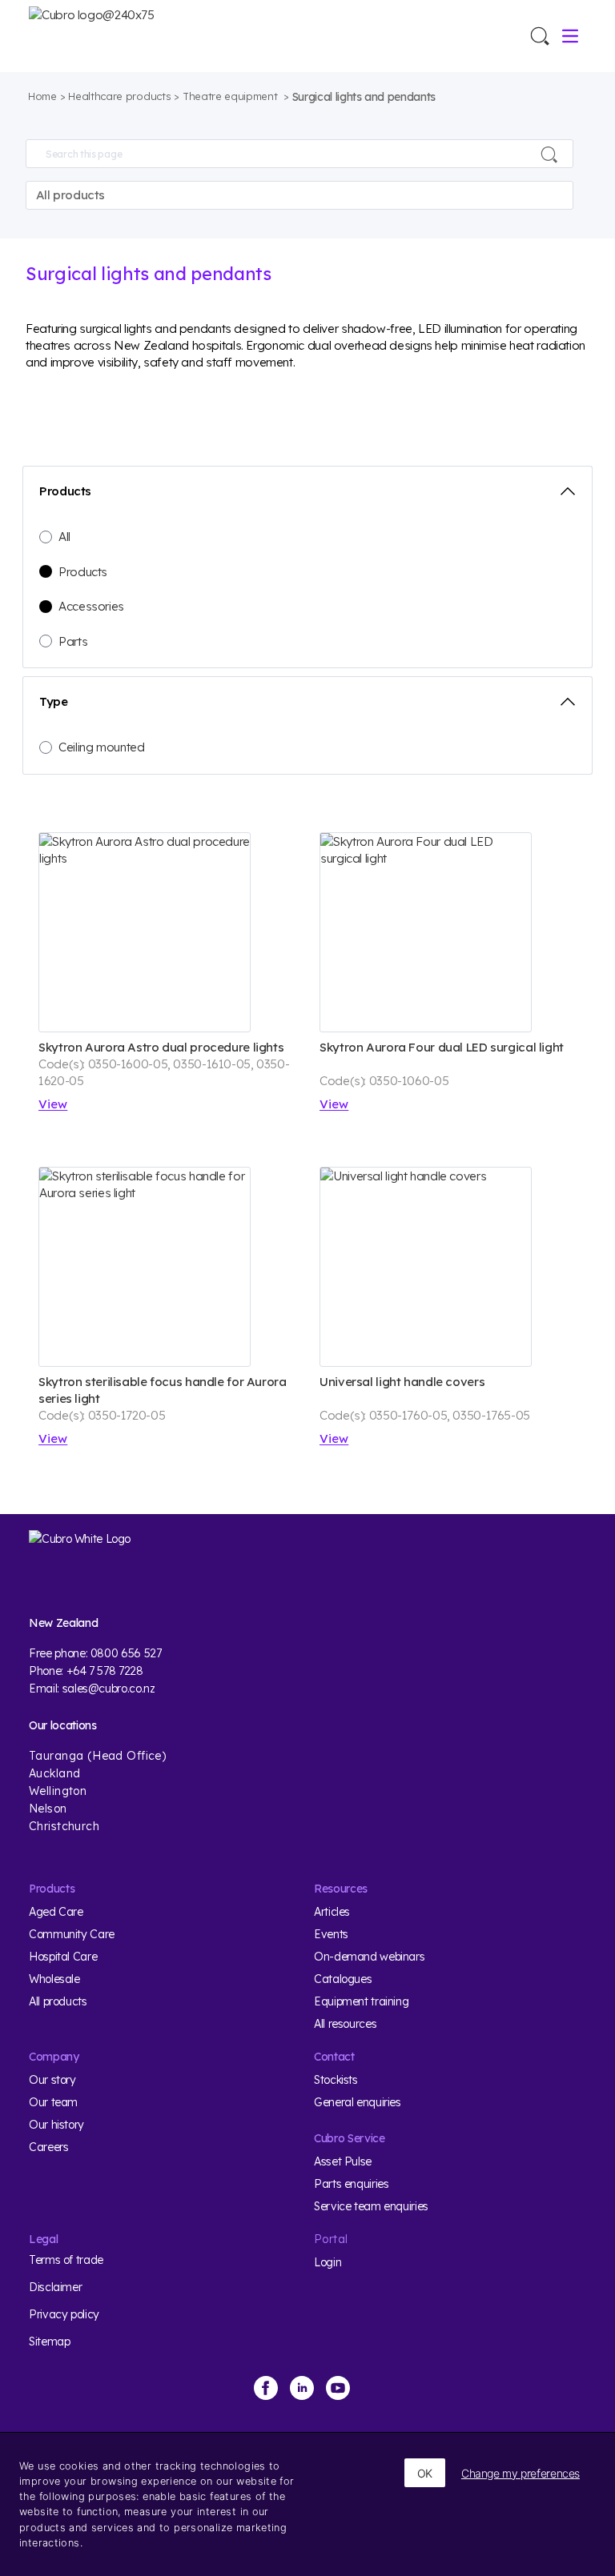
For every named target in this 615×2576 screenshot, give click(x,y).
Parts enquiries (351, 2184)
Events (331, 1934)
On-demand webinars (369, 1957)
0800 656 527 (126, 1653)
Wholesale (54, 1979)
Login (328, 2262)
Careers (48, 2147)
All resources (345, 2024)
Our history (56, 2125)
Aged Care (56, 1912)
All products (58, 2001)
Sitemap (49, 2342)
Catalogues (343, 1979)
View (53, 1104)
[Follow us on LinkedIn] (302, 2388)
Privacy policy (64, 2314)
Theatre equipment (231, 96)
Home (42, 96)
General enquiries (358, 2102)
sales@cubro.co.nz (109, 1689)
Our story (52, 2080)
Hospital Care (63, 1957)
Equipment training (361, 2001)
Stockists (336, 2080)
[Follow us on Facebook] (266, 2388)
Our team (53, 2102)
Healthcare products (119, 96)
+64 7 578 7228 (105, 1671)
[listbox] (299, 195)
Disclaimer (55, 2287)
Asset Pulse (343, 2161)
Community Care (72, 1934)
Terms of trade (66, 2260)
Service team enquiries (371, 2206)
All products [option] (71, 195)
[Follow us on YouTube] (338, 2388)
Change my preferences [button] (521, 2473)
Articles (332, 1912)
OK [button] (425, 2473)
